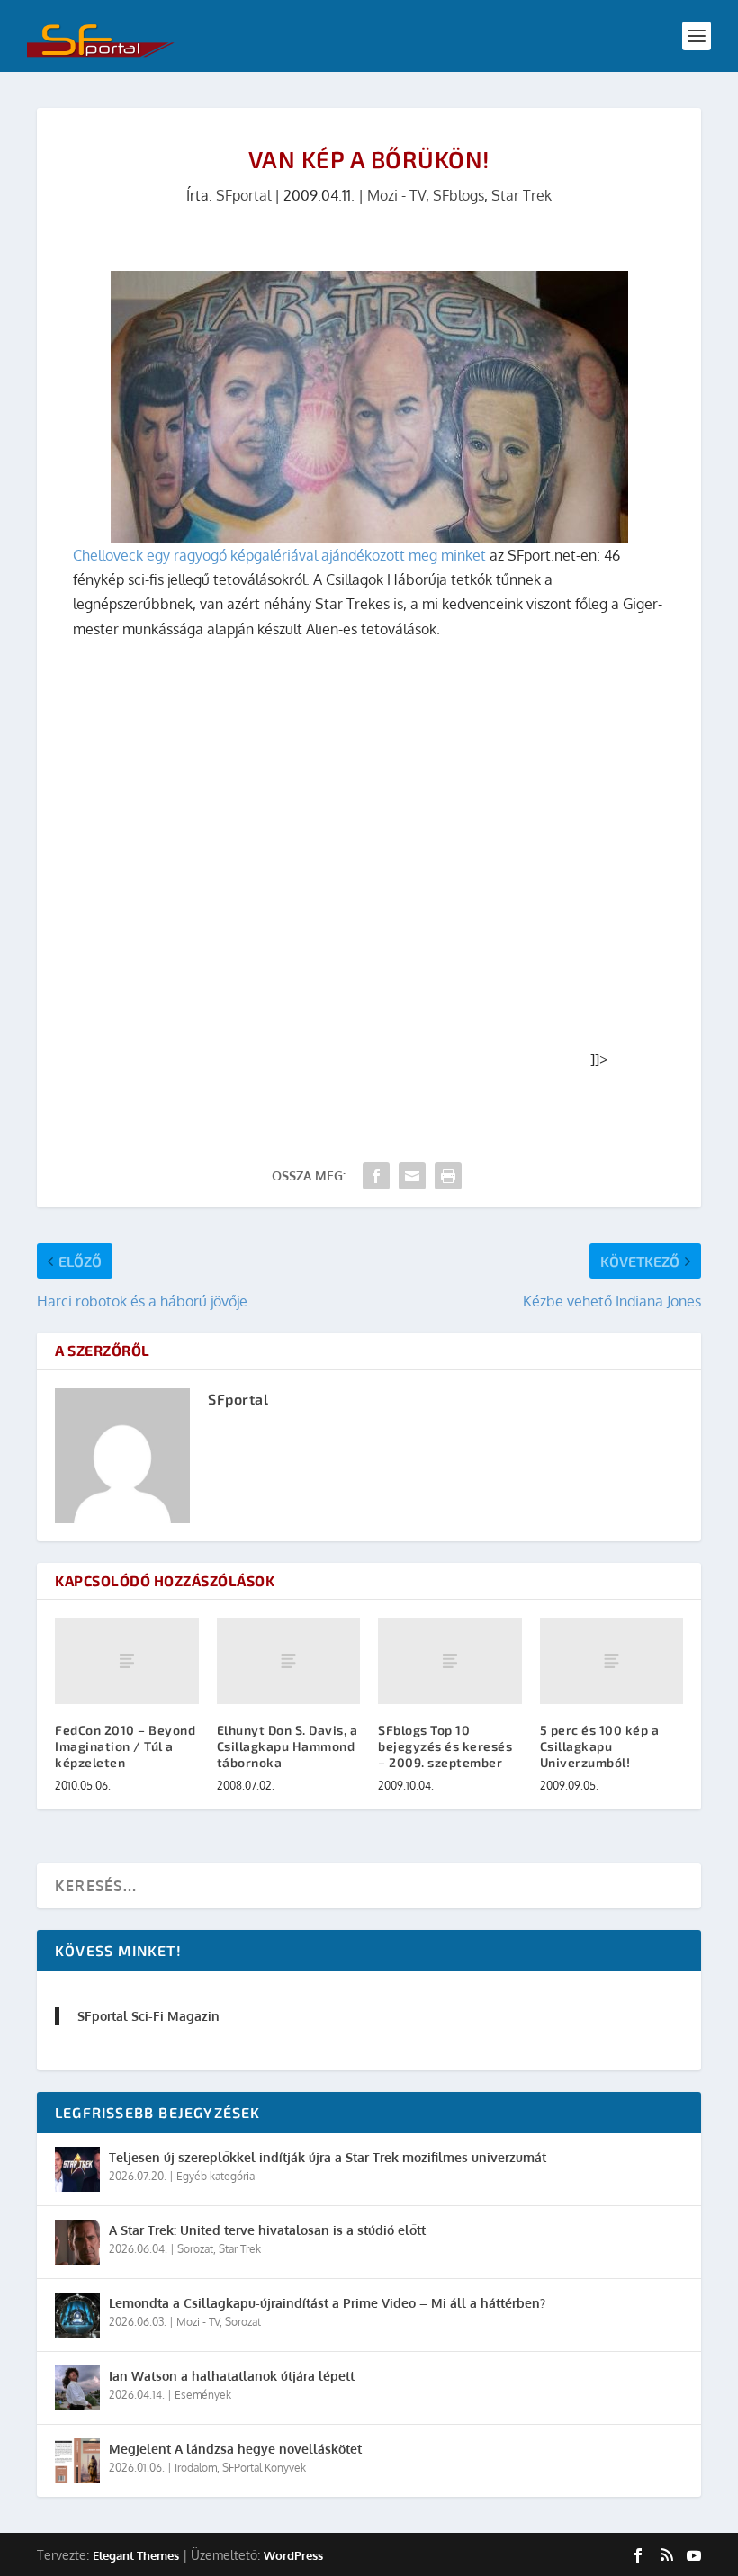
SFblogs (459, 195)
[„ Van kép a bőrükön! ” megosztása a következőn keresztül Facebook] (376, 1176)
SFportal (243, 195)
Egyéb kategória (216, 2176)
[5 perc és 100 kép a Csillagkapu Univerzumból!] (612, 1661)
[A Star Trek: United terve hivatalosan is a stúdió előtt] (77, 2242)
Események (203, 2395)
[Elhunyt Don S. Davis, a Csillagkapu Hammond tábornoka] (289, 1661)
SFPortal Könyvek (264, 2468)
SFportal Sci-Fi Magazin (148, 2016)
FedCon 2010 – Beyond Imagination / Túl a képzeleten (125, 1746)
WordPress (293, 2555)
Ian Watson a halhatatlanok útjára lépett (232, 2376)
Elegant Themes (136, 2555)
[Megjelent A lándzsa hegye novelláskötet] (77, 2461)
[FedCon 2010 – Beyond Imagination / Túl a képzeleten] (127, 1661)
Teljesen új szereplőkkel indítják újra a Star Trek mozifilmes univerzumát (328, 2157)
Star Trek (522, 195)
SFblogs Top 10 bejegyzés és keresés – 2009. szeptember (445, 1746)
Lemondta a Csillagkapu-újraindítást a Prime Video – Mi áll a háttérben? (327, 2303)
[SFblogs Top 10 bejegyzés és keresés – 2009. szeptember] (450, 1661)
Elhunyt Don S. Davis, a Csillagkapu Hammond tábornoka (288, 1746)
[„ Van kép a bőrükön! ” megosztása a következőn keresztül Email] (412, 1176)
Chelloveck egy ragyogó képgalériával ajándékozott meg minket (279, 555)
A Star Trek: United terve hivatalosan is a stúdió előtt (267, 2230)
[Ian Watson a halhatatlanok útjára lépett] (77, 2388)
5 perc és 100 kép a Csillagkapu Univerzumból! (600, 1746)
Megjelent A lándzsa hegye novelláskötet (235, 2449)
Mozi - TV (396, 195)
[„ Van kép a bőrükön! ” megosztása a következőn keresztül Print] (448, 1176)
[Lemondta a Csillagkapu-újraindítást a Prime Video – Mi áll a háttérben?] (77, 2315)
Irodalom (196, 2468)
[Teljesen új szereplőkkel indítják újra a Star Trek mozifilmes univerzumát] (77, 2169)
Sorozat (195, 2249)
